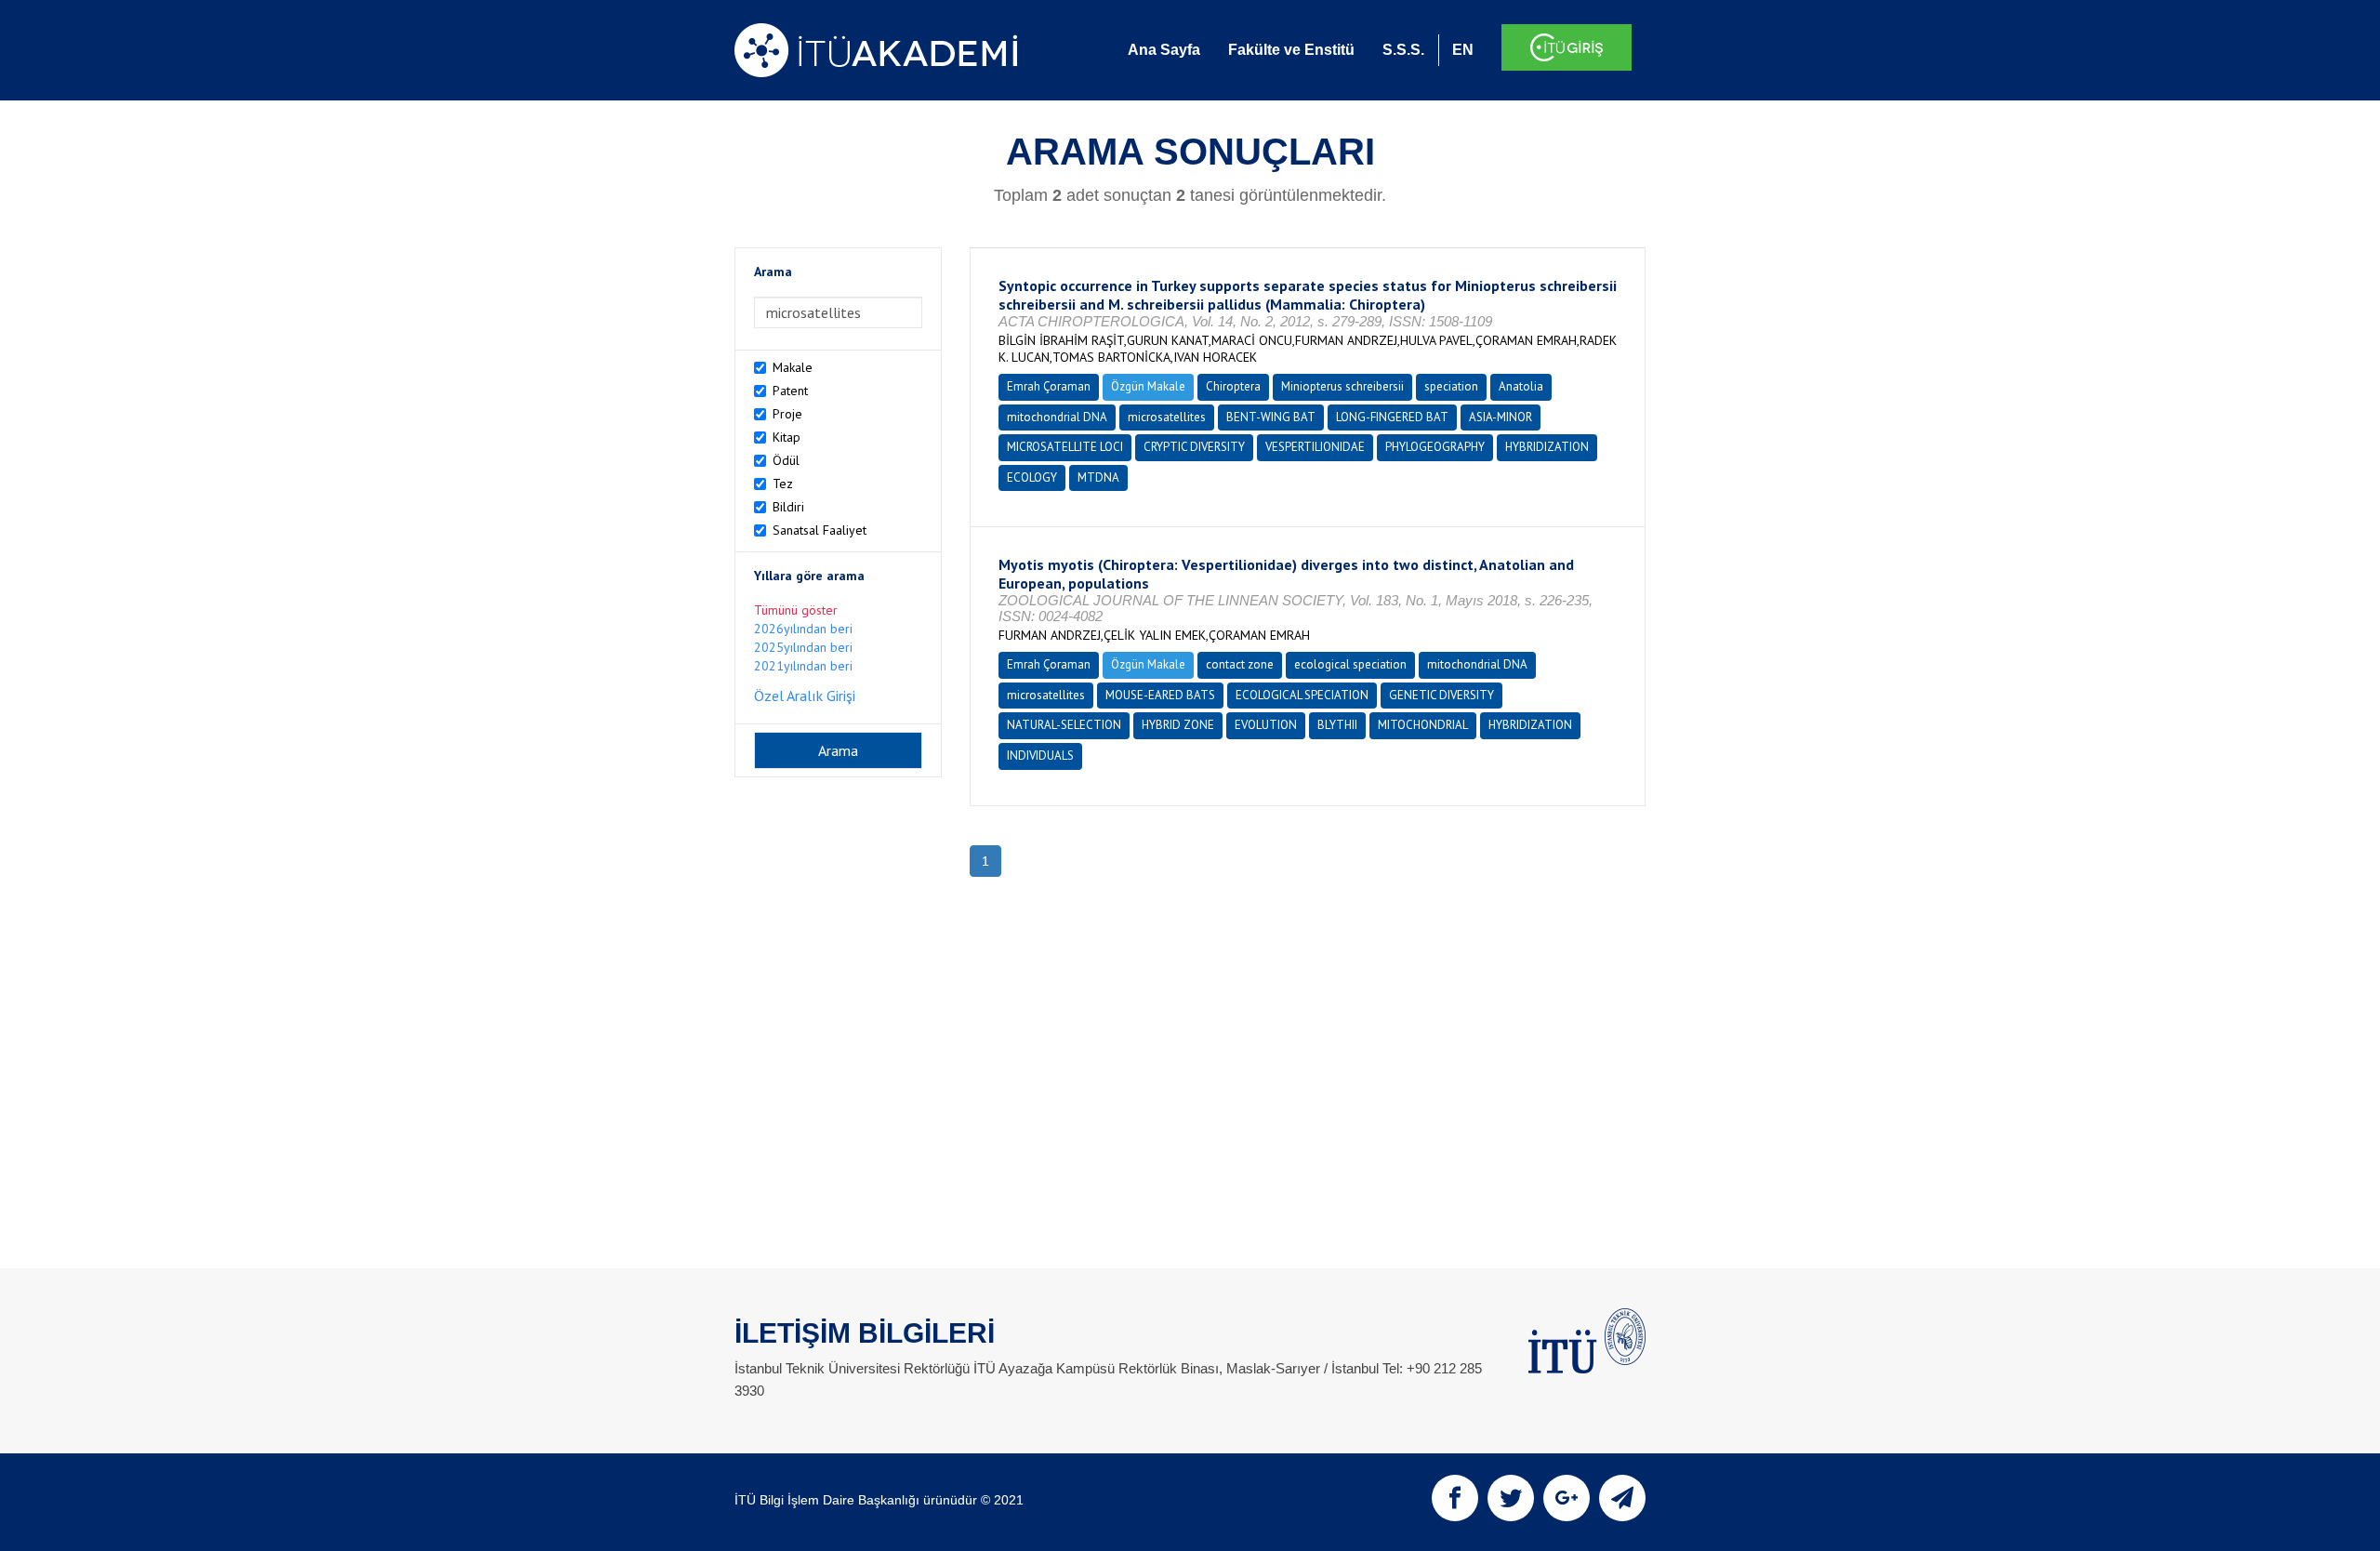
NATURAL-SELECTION (1064, 725)
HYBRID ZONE (1178, 725)
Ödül (786, 460)
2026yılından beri (803, 629)
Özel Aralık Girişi (805, 696)
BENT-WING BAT (1271, 417)
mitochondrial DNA (1057, 417)
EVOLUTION (1266, 725)
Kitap (787, 437)
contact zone (1240, 664)
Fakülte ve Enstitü (1291, 50)
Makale (793, 367)
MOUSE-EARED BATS (1160, 695)
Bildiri (788, 507)
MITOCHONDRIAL (1423, 725)
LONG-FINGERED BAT (1392, 417)
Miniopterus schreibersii (1342, 386)
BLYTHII (1337, 725)
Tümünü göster (796, 610)
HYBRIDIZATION (1547, 447)
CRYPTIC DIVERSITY (1194, 447)
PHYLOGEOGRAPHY (1435, 447)
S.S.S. (1403, 50)
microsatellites (1167, 417)
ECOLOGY (1032, 477)
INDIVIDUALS (1040, 756)
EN (1463, 50)
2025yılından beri (803, 647)
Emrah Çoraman (1049, 386)
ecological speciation (1350, 664)
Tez (783, 484)
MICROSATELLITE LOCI (1065, 447)
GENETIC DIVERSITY (1441, 695)
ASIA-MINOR (1501, 417)
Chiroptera (1233, 386)
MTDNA (1098, 477)
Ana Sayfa (1164, 50)
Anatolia (1521, 386)
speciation (1451, 386)
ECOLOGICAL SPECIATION (1302, 695)
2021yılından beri (803, 666)
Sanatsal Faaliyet (820, 530)
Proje (787, 414)
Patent (790, 391)
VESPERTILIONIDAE (1315, 447)
